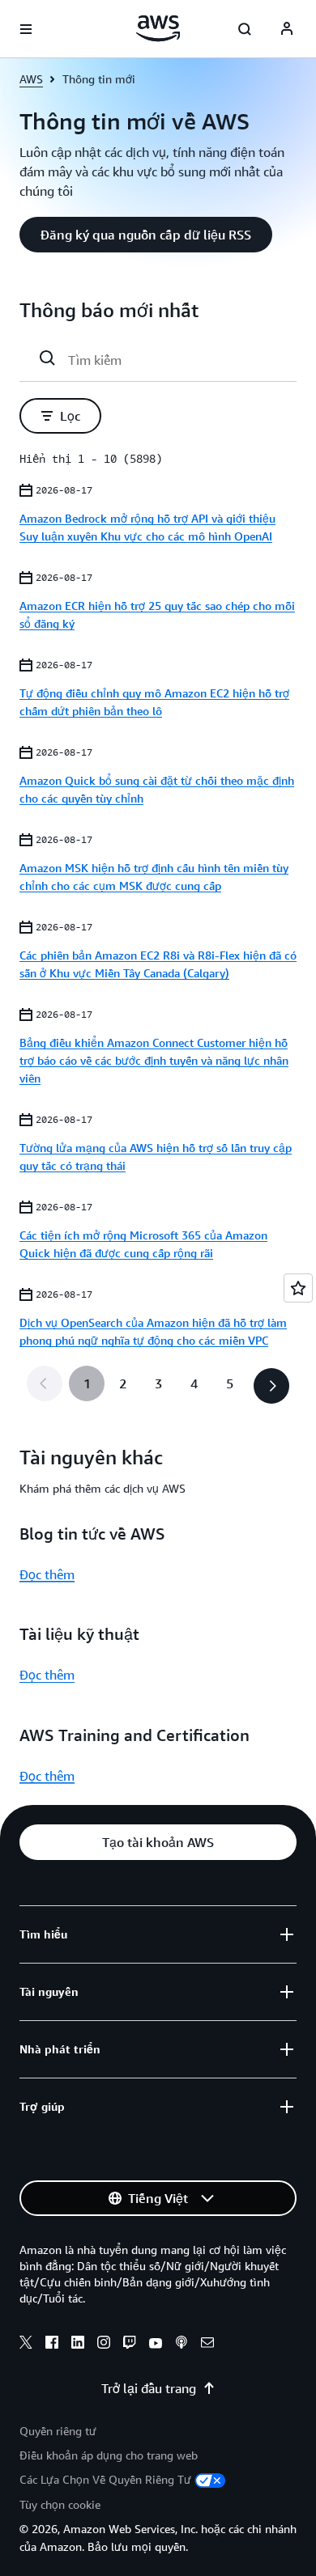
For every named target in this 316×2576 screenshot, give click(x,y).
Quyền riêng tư (58, 2431)
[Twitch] (130, 2345)
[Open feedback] (298, 1288)
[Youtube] (156, 2345)
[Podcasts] (181, 2345)
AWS (31, 79)
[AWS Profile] (287, 29)
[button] (146, 235)
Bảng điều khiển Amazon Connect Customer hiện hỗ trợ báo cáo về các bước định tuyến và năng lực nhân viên (154, 1060)
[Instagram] (104, 2345)
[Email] (207, 2345)
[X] (26, 2345)
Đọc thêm (47, 1574)
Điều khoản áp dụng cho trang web (109, 2455)
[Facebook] (52, 2345)
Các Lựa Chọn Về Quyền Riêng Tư (105, 2479)
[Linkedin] (78, 2345)
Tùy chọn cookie (60, 2504)
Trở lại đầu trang (149, 2388)
